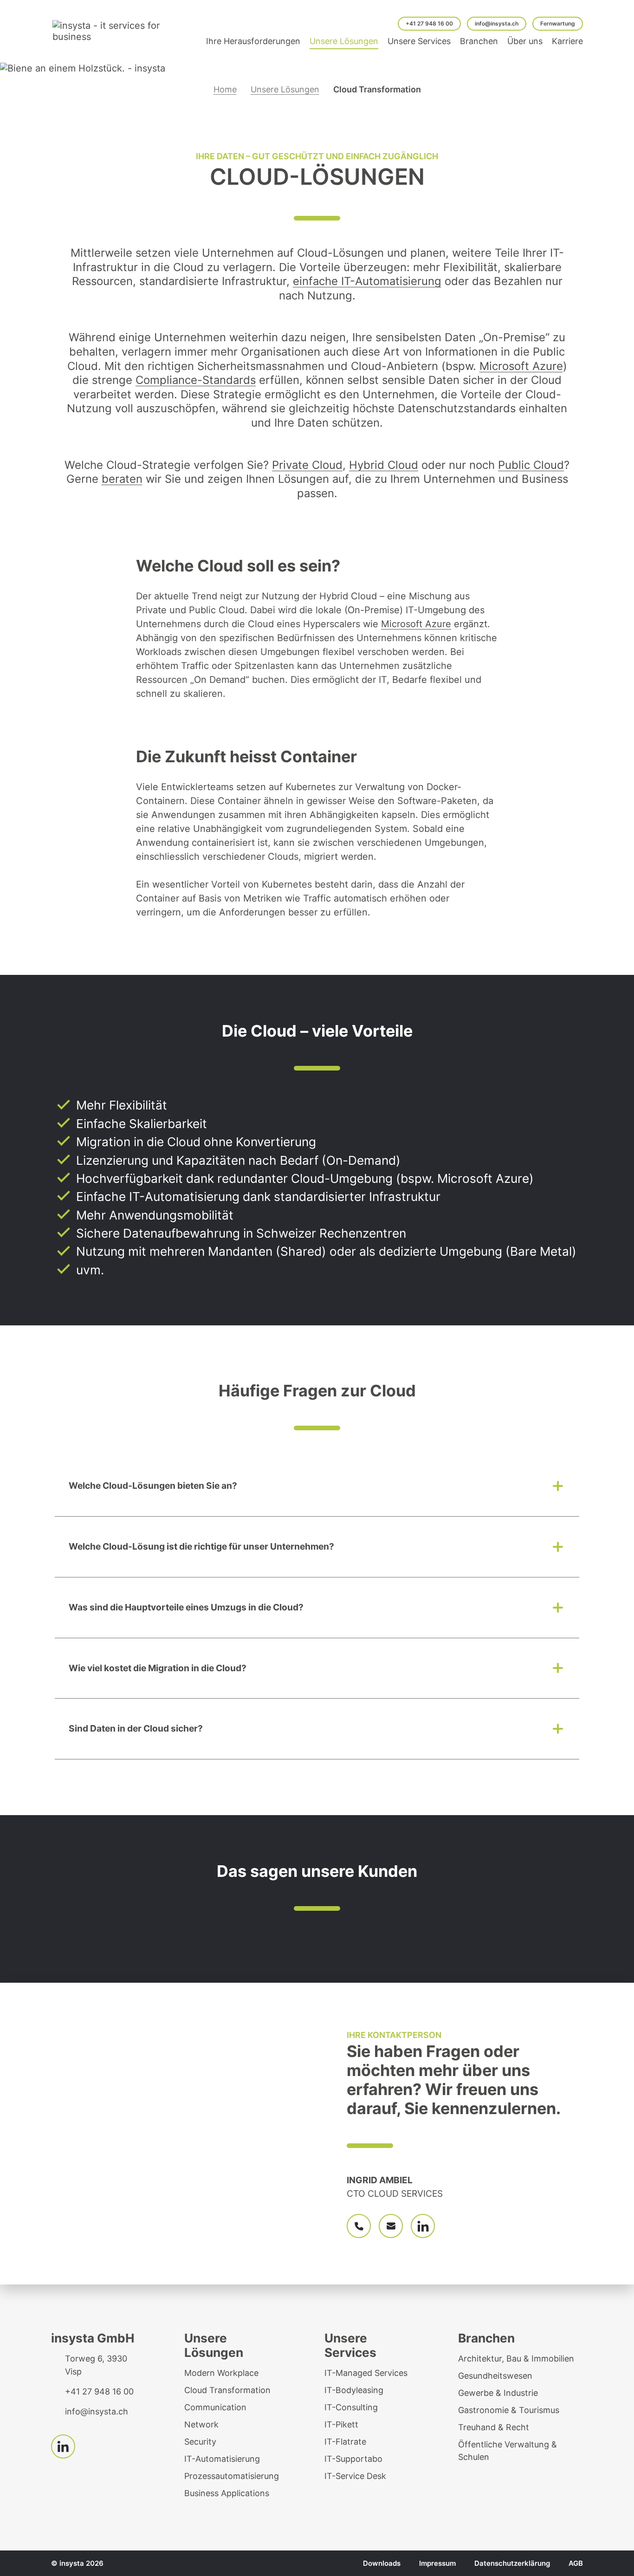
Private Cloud (307, 465)
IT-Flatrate (345, 2442)
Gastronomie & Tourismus (509, 2410)
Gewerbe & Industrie (498, 2393)
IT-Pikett (341, 2424)
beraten (122, 479)
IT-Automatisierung (222, 2459)
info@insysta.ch (497, 23)
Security (200, 2442)
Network (201, 2424)
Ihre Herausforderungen (253, 41)
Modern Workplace (221, 2373)
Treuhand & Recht (494, 2427)
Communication (215, 2407)
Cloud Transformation (227, 2390)
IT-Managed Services (366, 2373)
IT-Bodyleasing (354, 2390)
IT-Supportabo (353, 2459)
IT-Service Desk (355, 2476)
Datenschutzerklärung (512, 2563)
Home (225, 89)
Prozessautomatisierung (232, 2476)
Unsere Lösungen (285, 89)
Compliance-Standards (196, 380)
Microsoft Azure (521, 366)
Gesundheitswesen (495, 2376)
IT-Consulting (351, 2407)
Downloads (382, 2563)
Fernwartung (558, 23)
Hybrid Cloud (384, 465)
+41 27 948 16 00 (429, 23)
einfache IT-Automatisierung (367, 281)
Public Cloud (531, 465)
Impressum (437, 2563)
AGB (576, 2563)
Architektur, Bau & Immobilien (516, 2359)
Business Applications (227, 2493)
